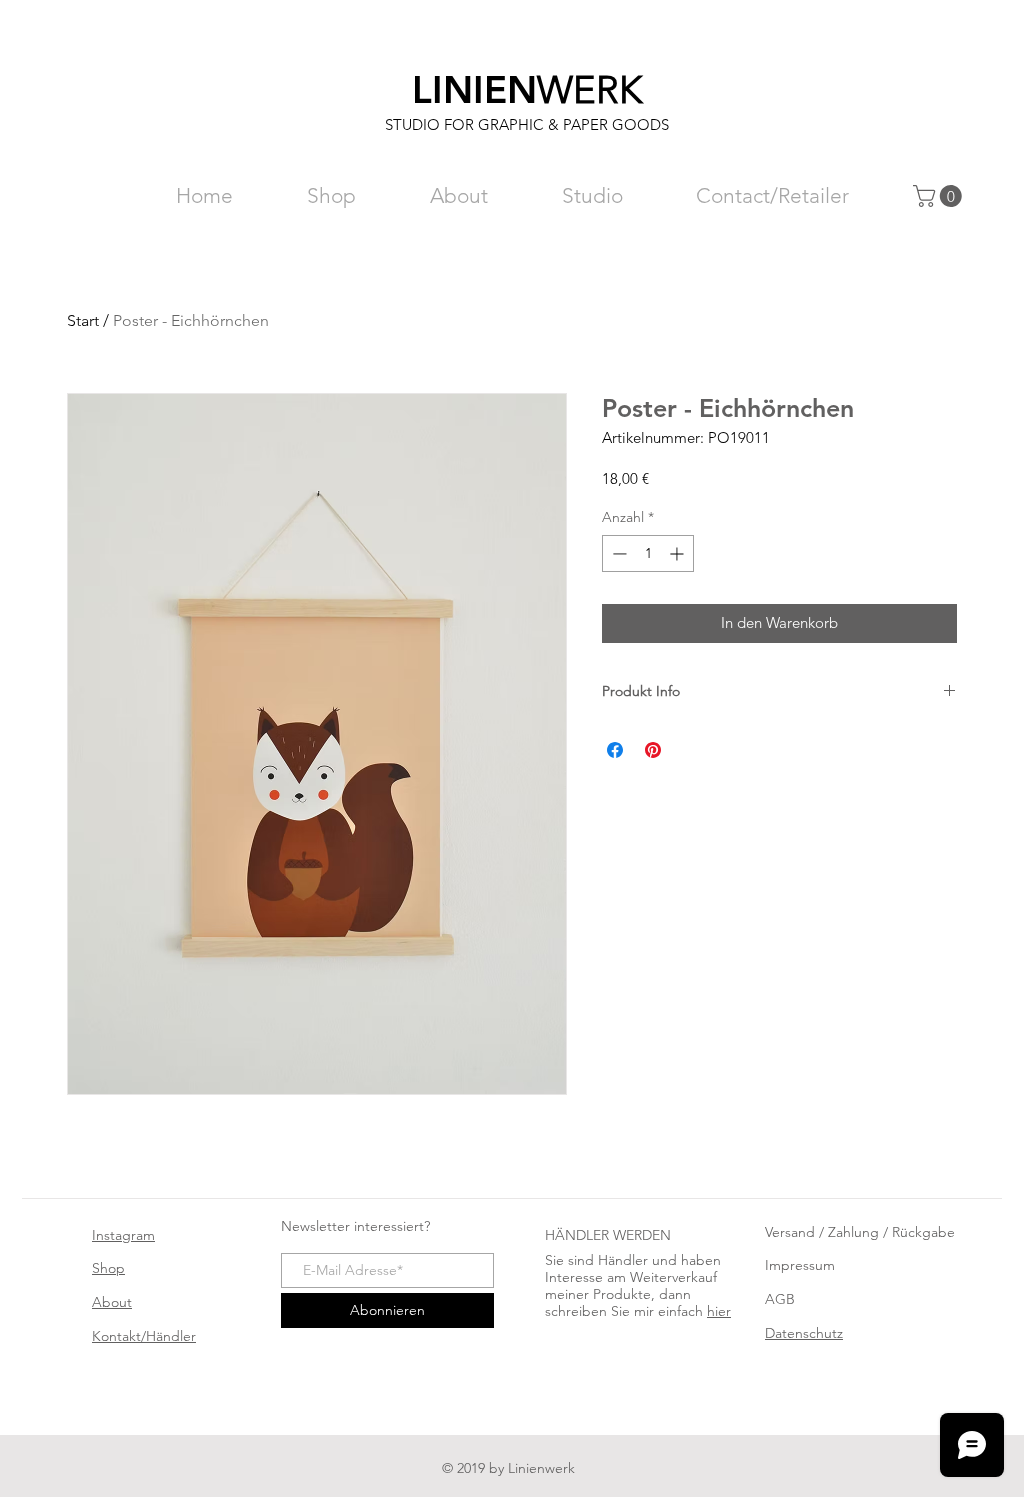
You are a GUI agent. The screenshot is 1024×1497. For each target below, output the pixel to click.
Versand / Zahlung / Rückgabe (860, 1232)
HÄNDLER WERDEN (608, 1235)
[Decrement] (617, 553)
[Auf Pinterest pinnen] (653, 750)
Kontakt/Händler (144, 1336)
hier (719, 1311)
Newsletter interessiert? (355, 1226)
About (112, 1302)
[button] (940, 196)
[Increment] (678, 553)
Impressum (800, 1265)
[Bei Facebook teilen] (615, 750)
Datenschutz (804, 1333)
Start (83, 320)
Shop (108, 1268)
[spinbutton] (648, 553)
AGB (780, 1299)
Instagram (123, 1235)
